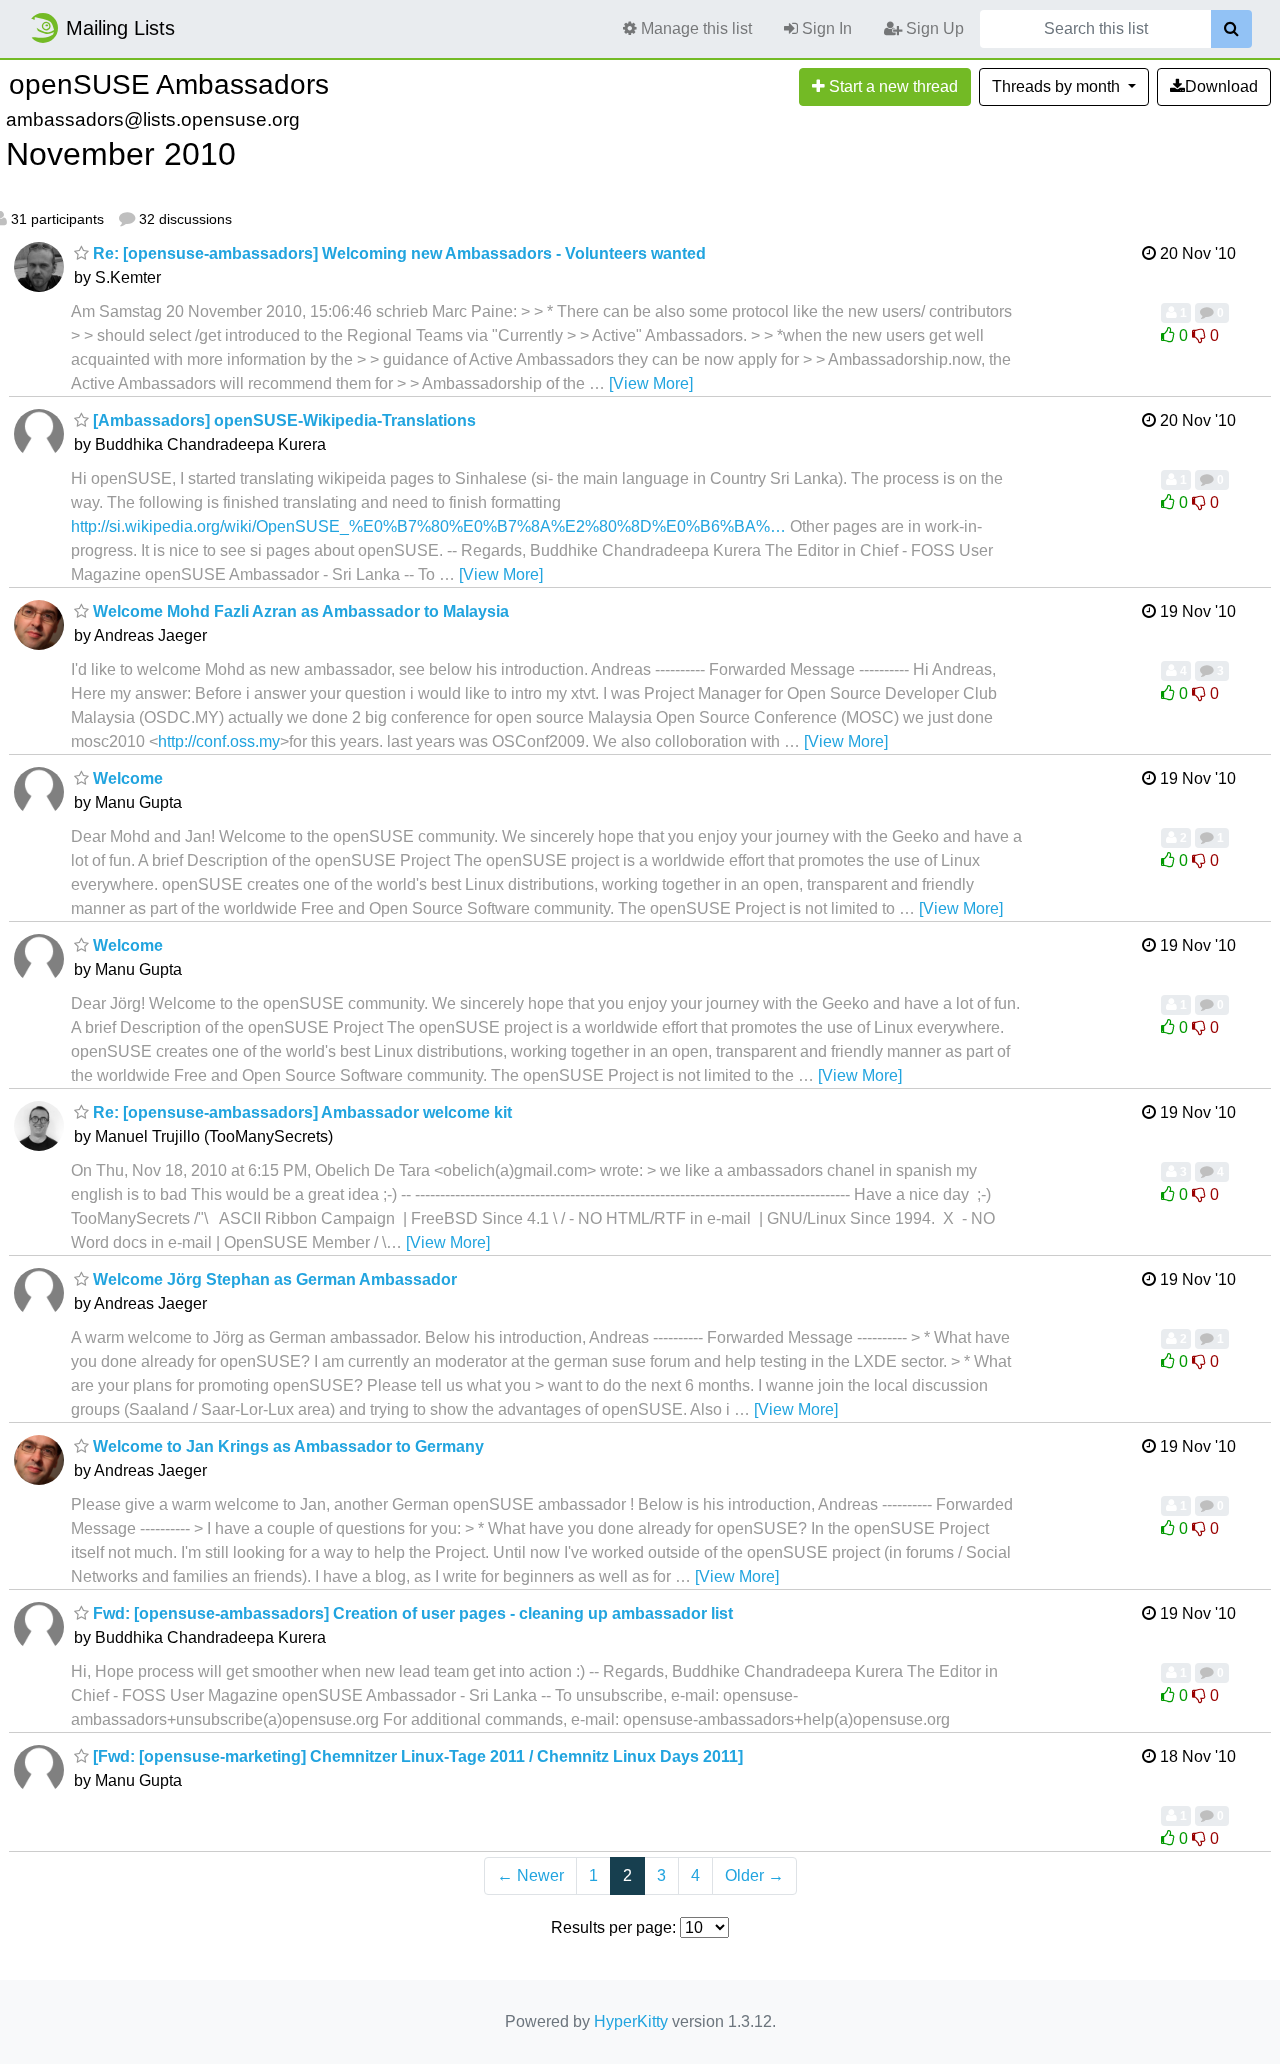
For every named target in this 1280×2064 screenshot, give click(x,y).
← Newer (530, 1875)
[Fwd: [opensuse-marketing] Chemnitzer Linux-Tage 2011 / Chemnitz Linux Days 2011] (416, 1756)
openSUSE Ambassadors (169, 84)
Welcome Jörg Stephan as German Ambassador (273, 1279)
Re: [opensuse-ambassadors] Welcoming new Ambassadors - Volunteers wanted (397, 253)
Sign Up (933, 28)
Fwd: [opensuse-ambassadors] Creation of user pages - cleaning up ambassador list (411, 1613)
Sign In (825, 28)
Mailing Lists (120, 28)
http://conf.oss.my (219, 741)
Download (1221, 86)
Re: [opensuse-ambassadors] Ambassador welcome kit (300, 1112)
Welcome (126, 778)
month (1058, 86)
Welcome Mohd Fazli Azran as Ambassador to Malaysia (299, 611)
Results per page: (613, 1927)
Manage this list (694, 28)
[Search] (1231, 29)
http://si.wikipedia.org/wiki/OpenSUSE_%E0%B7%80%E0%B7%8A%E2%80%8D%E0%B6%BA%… (428, 526)
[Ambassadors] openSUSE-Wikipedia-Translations (282, 420)
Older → (754, 1875)
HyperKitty (631, 2021)
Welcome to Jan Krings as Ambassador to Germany (286, 1446)
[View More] (651, 383)
